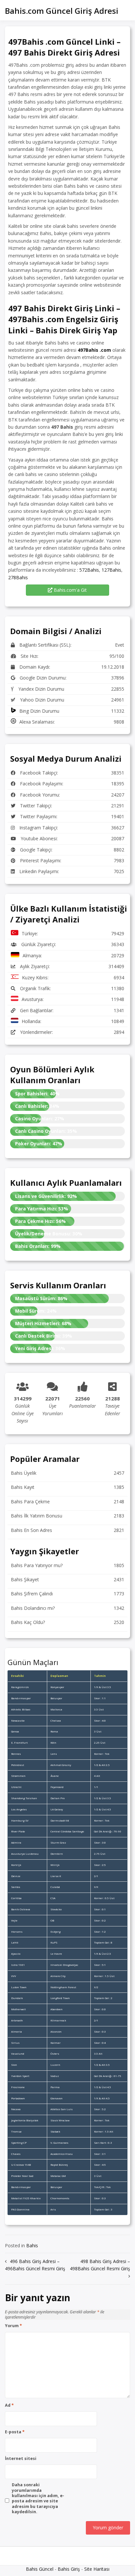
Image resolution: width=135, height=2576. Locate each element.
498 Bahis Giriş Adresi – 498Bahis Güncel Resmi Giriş (100, 2265)
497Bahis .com (94, 350)
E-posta (15, 2432)
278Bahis (18, 577)
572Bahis (89, 570)
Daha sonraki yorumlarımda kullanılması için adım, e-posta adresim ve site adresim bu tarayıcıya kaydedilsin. (38, 2498)
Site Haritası (97, 2569)
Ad (9, 2405)
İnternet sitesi (21, 2459)
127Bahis (111, 570)
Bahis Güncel (40, 2569)
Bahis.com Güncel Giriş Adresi (62, 11)
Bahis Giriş (69, 2569)
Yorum (13, 2326)
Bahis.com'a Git (70, 590)
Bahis (32, 2245)
